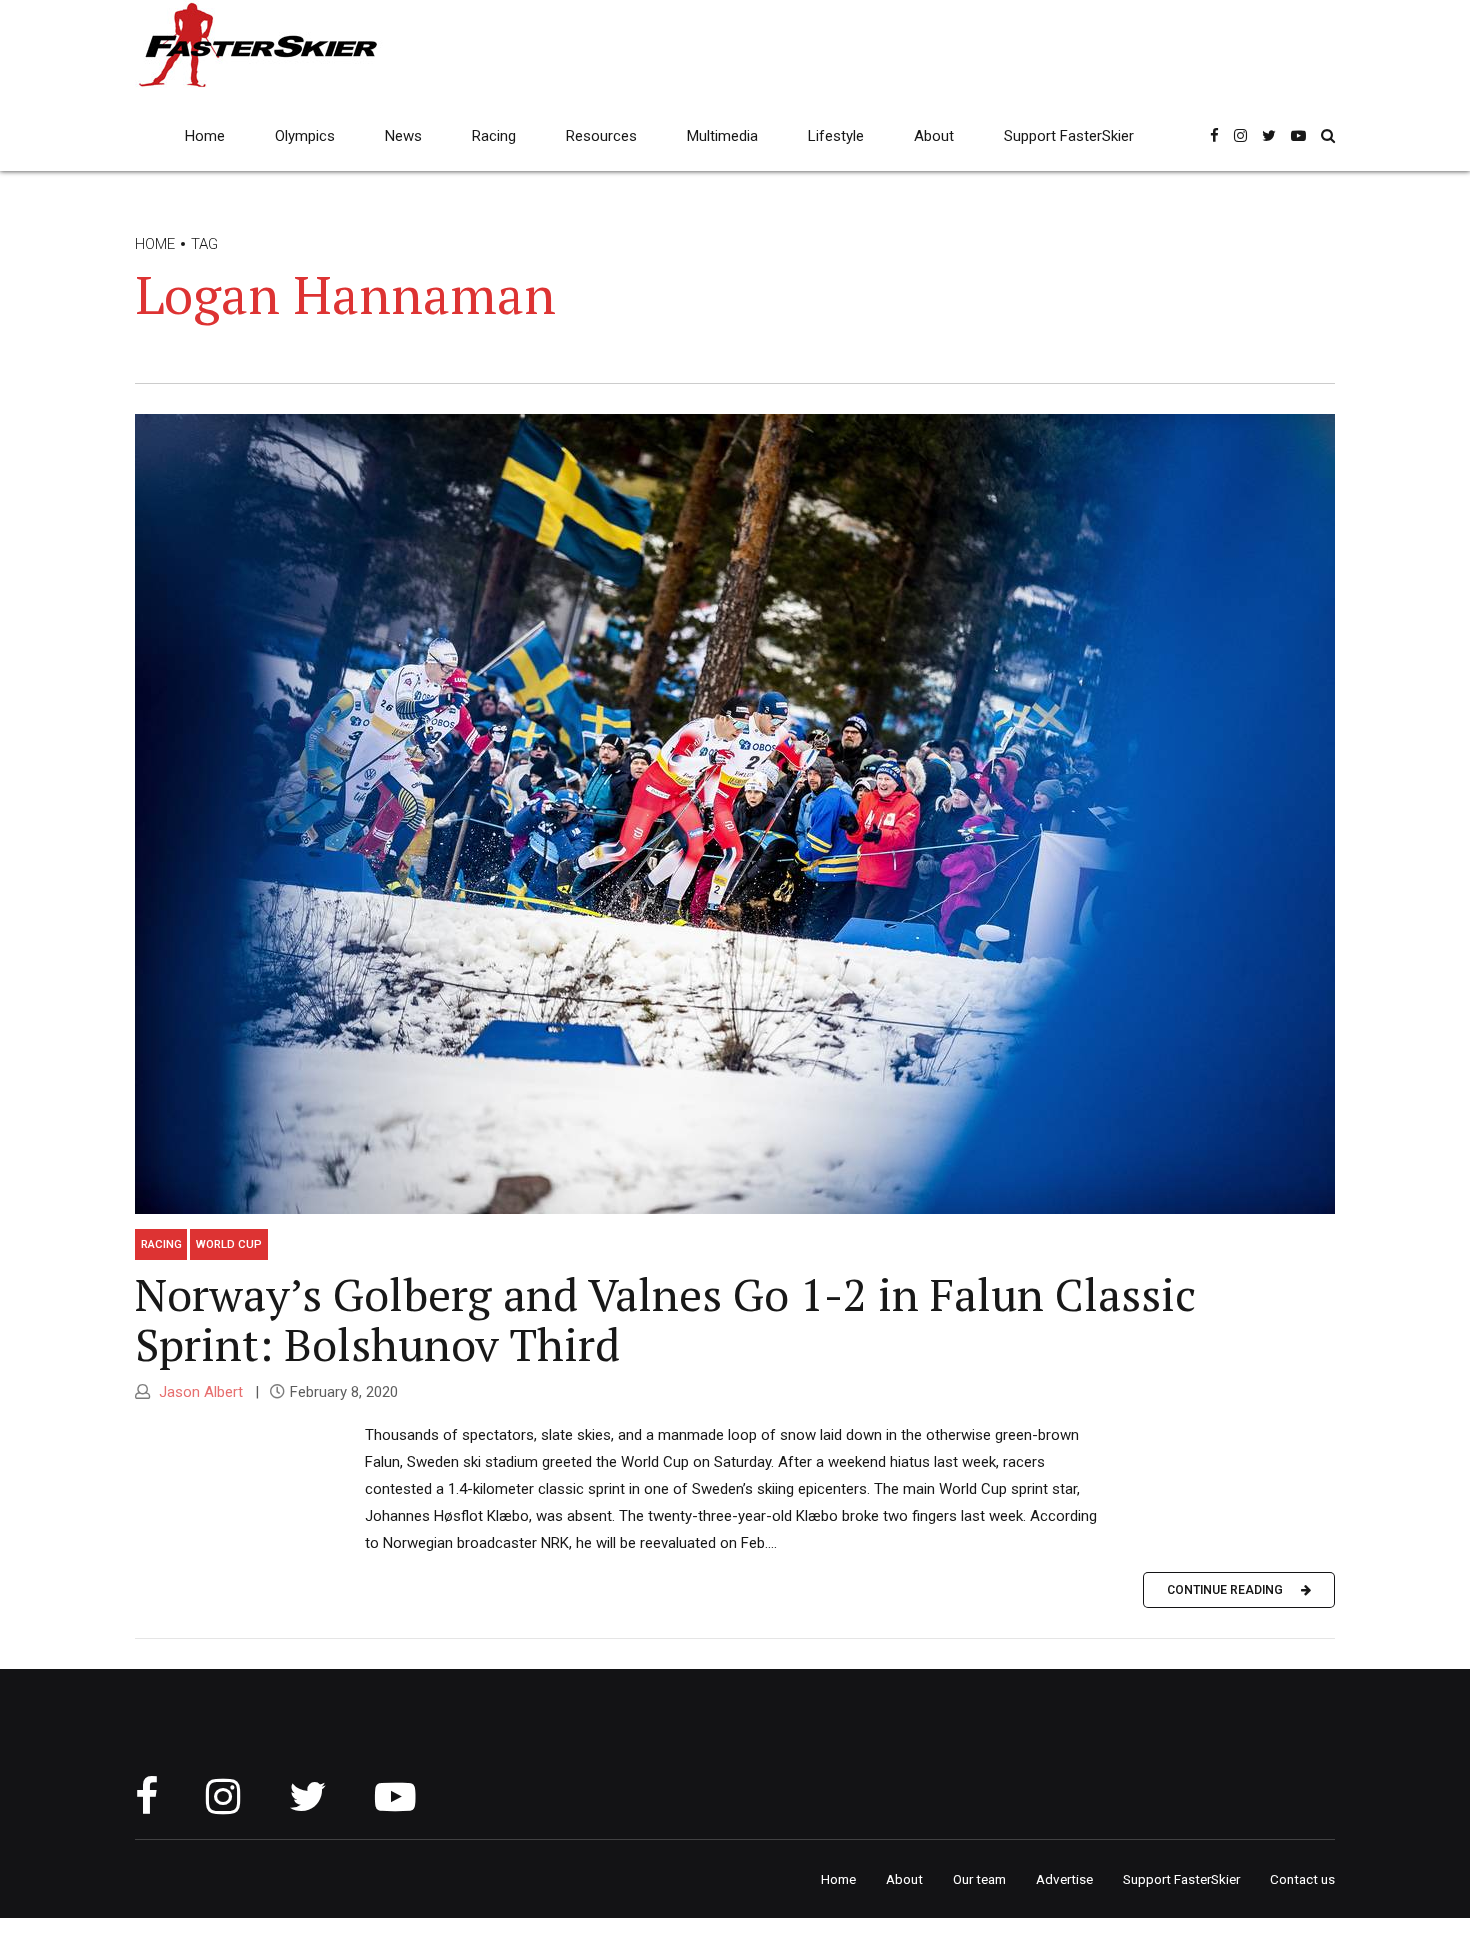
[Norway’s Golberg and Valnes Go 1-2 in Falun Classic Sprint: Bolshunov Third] (735, 814)
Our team (979, 1879)
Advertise (1064, 1879)
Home (205, 136)
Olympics (305, 136)
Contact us (1302, 1879)
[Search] (1328, 135)
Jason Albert (199, 1392)
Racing (494, 136)
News (403, 136)
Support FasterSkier (1069, 136)
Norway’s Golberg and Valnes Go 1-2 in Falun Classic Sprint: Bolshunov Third (665, 1319)
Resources (601, 136)
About (934, 136)
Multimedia (722, 136)
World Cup (229, 1244)
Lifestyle (836, 136)
